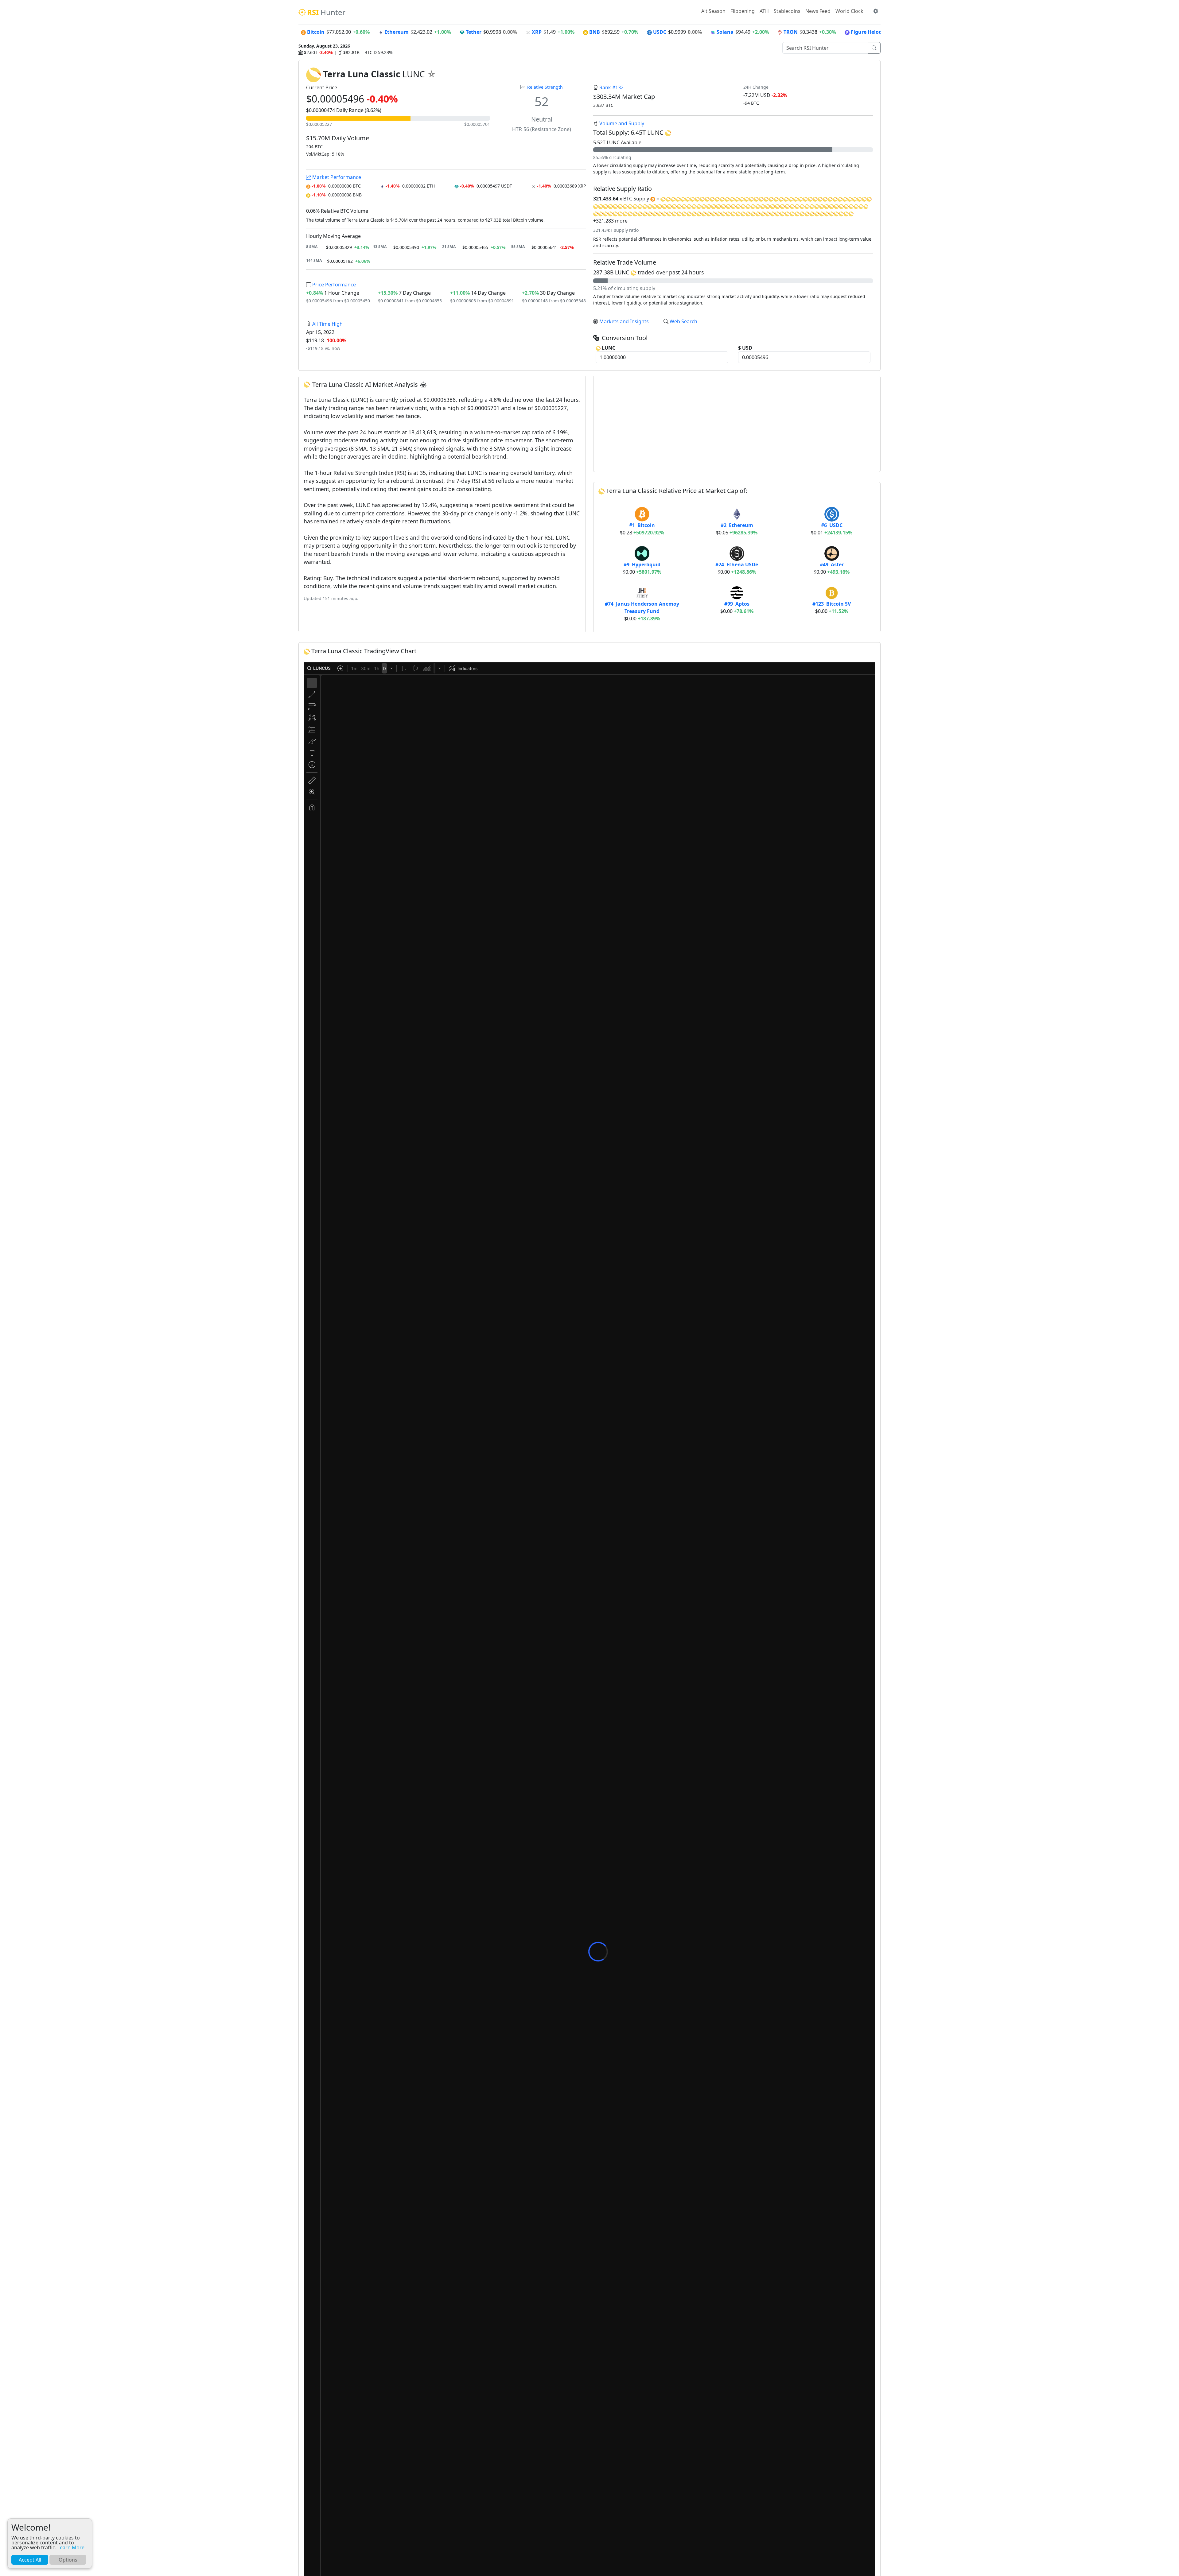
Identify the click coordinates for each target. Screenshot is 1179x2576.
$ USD (745, 348)
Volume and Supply (622, 123)
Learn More (71, 2547)
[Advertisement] (737, 424)
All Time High (327, 324)
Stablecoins (787, 11)
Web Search (683, 321)
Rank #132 (611, 87)
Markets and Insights (624, 321)
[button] (876, 11)
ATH (764, 11)
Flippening (743, 11)
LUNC (608, 348)
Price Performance (333, 285)
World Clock (849, 11)
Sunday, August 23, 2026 (324, 46)
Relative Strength (545, 87)
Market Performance (336, 177)
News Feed (818, 11)
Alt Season (713, 11)
